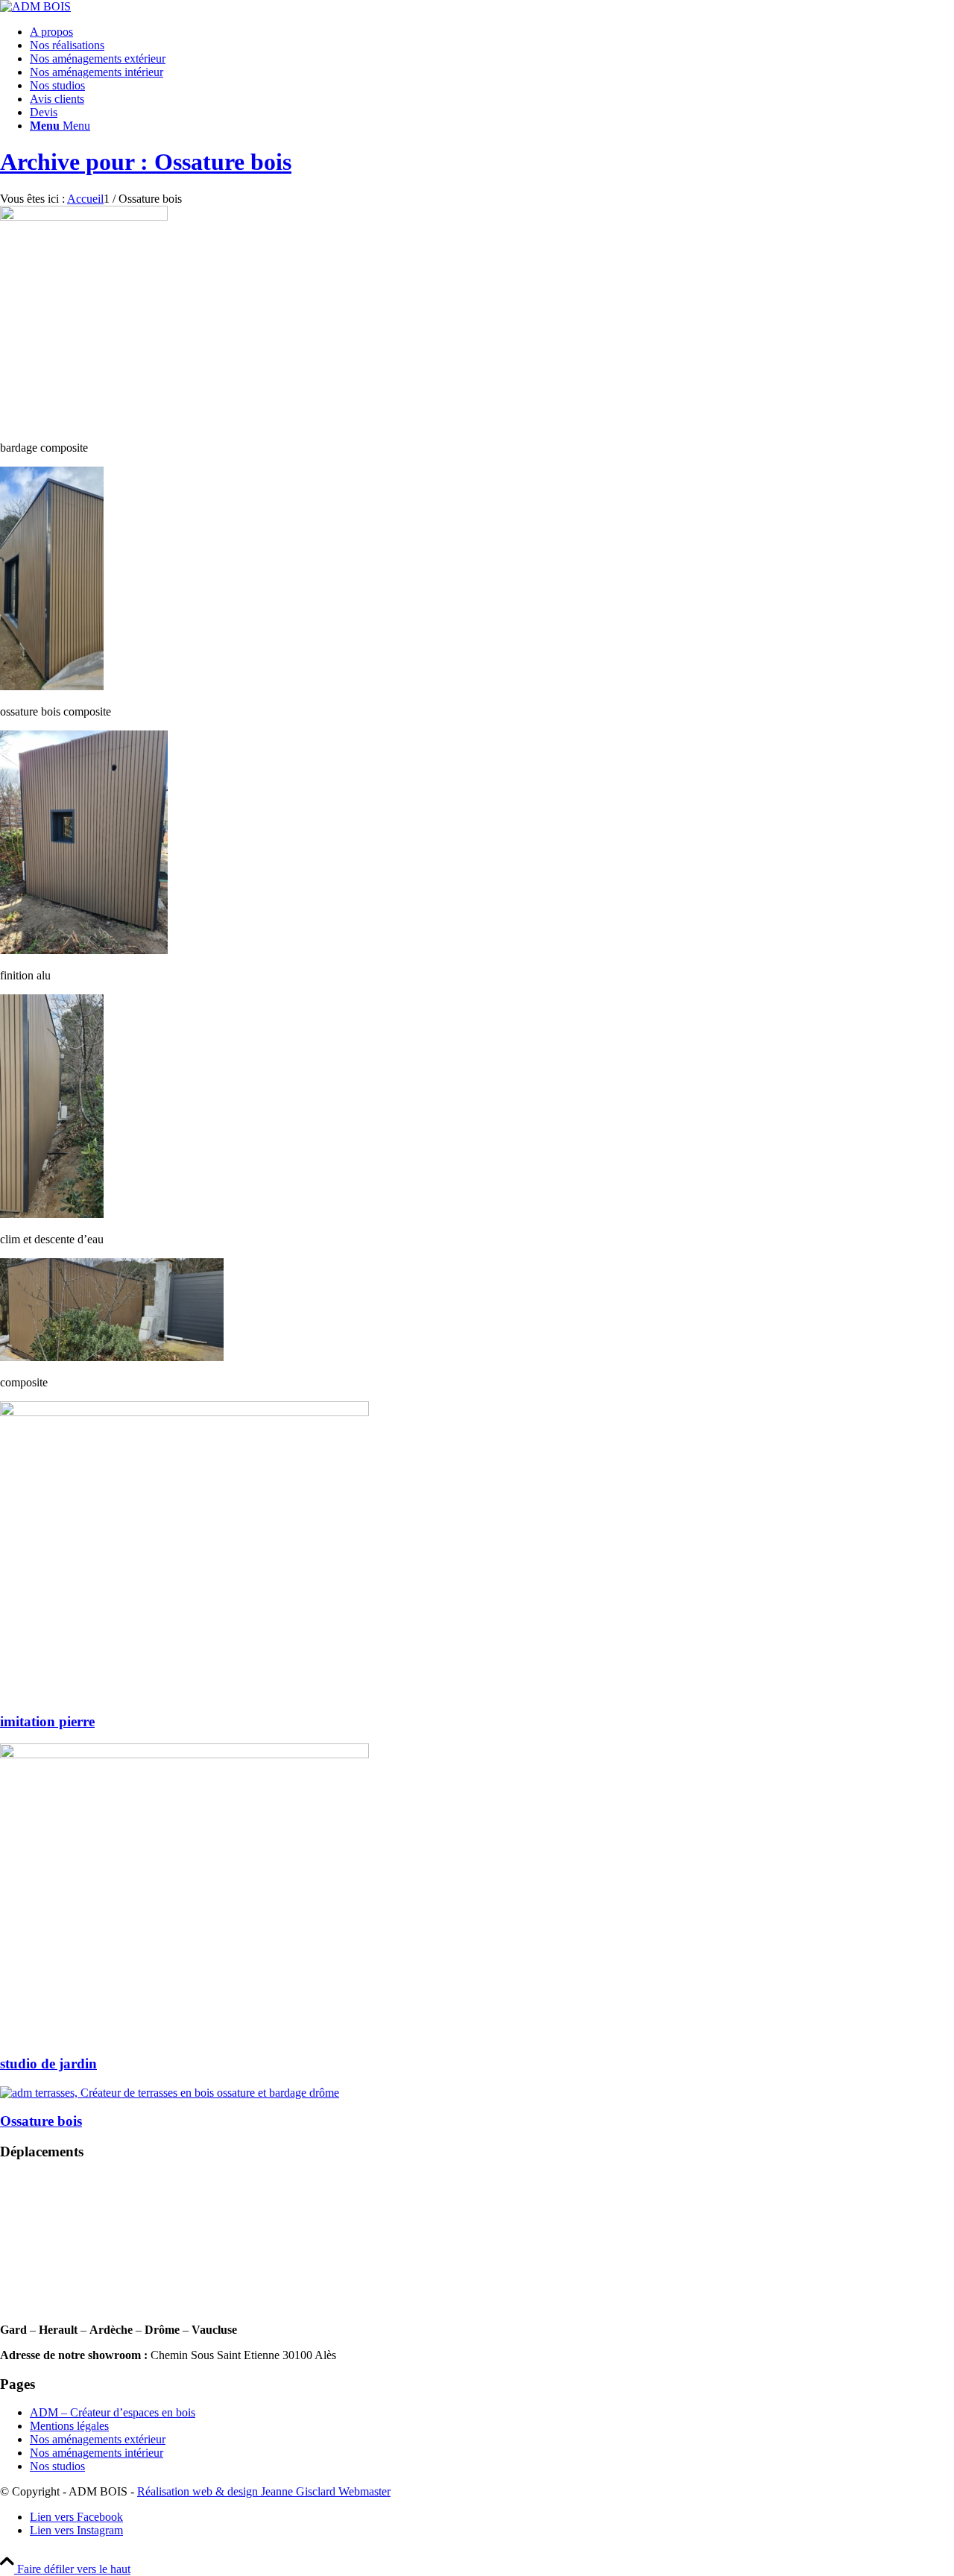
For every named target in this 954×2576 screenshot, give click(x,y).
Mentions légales (69, 2426)
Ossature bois (41, 2121)
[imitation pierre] (184, 1412)
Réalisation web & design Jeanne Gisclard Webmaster (264, 2491)
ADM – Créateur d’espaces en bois (113, 2412)
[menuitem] (492, 32)
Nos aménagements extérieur (98, 2439)
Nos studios (57, 2466)
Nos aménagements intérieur (97, 2453)
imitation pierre (47, 1721)
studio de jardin (48, 2064)
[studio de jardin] (184, 1754)
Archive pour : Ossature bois (146, 162)
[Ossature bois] (170, 2093)
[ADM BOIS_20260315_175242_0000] (35, 6)
